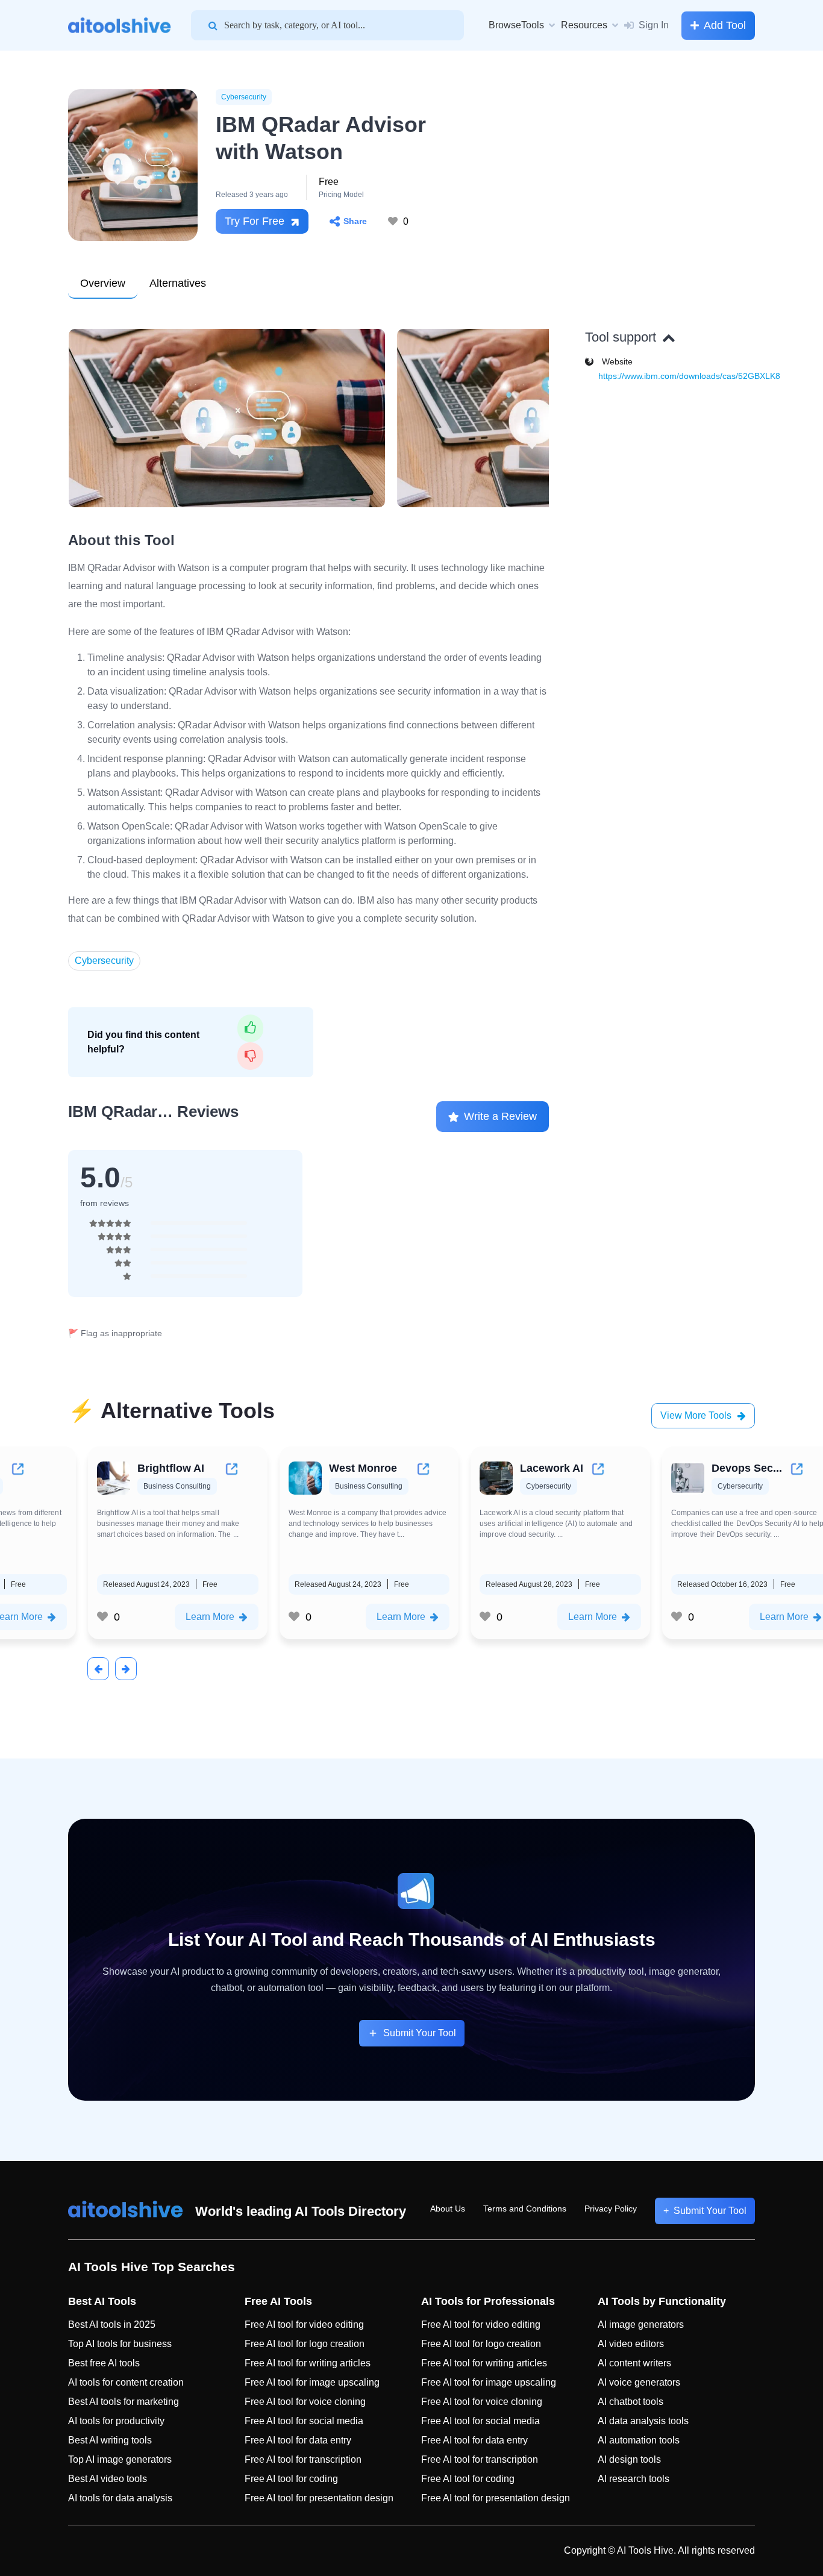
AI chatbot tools (631, 2402)
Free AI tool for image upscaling (312, 2382)
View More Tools (696, 1415)
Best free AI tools (104, 2363)
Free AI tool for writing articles (308, 2363)
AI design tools (629, 2459)
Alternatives (178, 283)
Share (355, 221)
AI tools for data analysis (120, 2498)
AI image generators (641, 2324)
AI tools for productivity (116, 2421)
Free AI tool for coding (291, 2479)
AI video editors (631, 2344)
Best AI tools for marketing (124, 2402)
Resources (584, 25)
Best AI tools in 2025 (112, 2324)
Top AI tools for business (120, 2344)
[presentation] (98, 1669)
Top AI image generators (120, 2459)
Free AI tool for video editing (304, 2324)
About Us (448, 2209)
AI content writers (634, 2363)
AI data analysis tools (643, 2421)
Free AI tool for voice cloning (305, 2402)
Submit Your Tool (420, 2033)
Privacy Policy (611, 2209)
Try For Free (255, 221)
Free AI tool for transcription (303, 2459)
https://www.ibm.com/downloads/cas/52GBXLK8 (689, 376)
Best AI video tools (108, 2479)
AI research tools (634, 2479)
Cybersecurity (244, 97)
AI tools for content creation (126, 2382)
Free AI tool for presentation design (319, 2498)
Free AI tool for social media (304, 2421)
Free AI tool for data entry (298, 2440)
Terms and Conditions (525, 2209)
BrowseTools (516, 25)
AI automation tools (639, 2440)
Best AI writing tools (110, 2440)
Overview (103, 283)
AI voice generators (639, 2382)
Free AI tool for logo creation (305, 2344)
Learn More (209, 1617)
